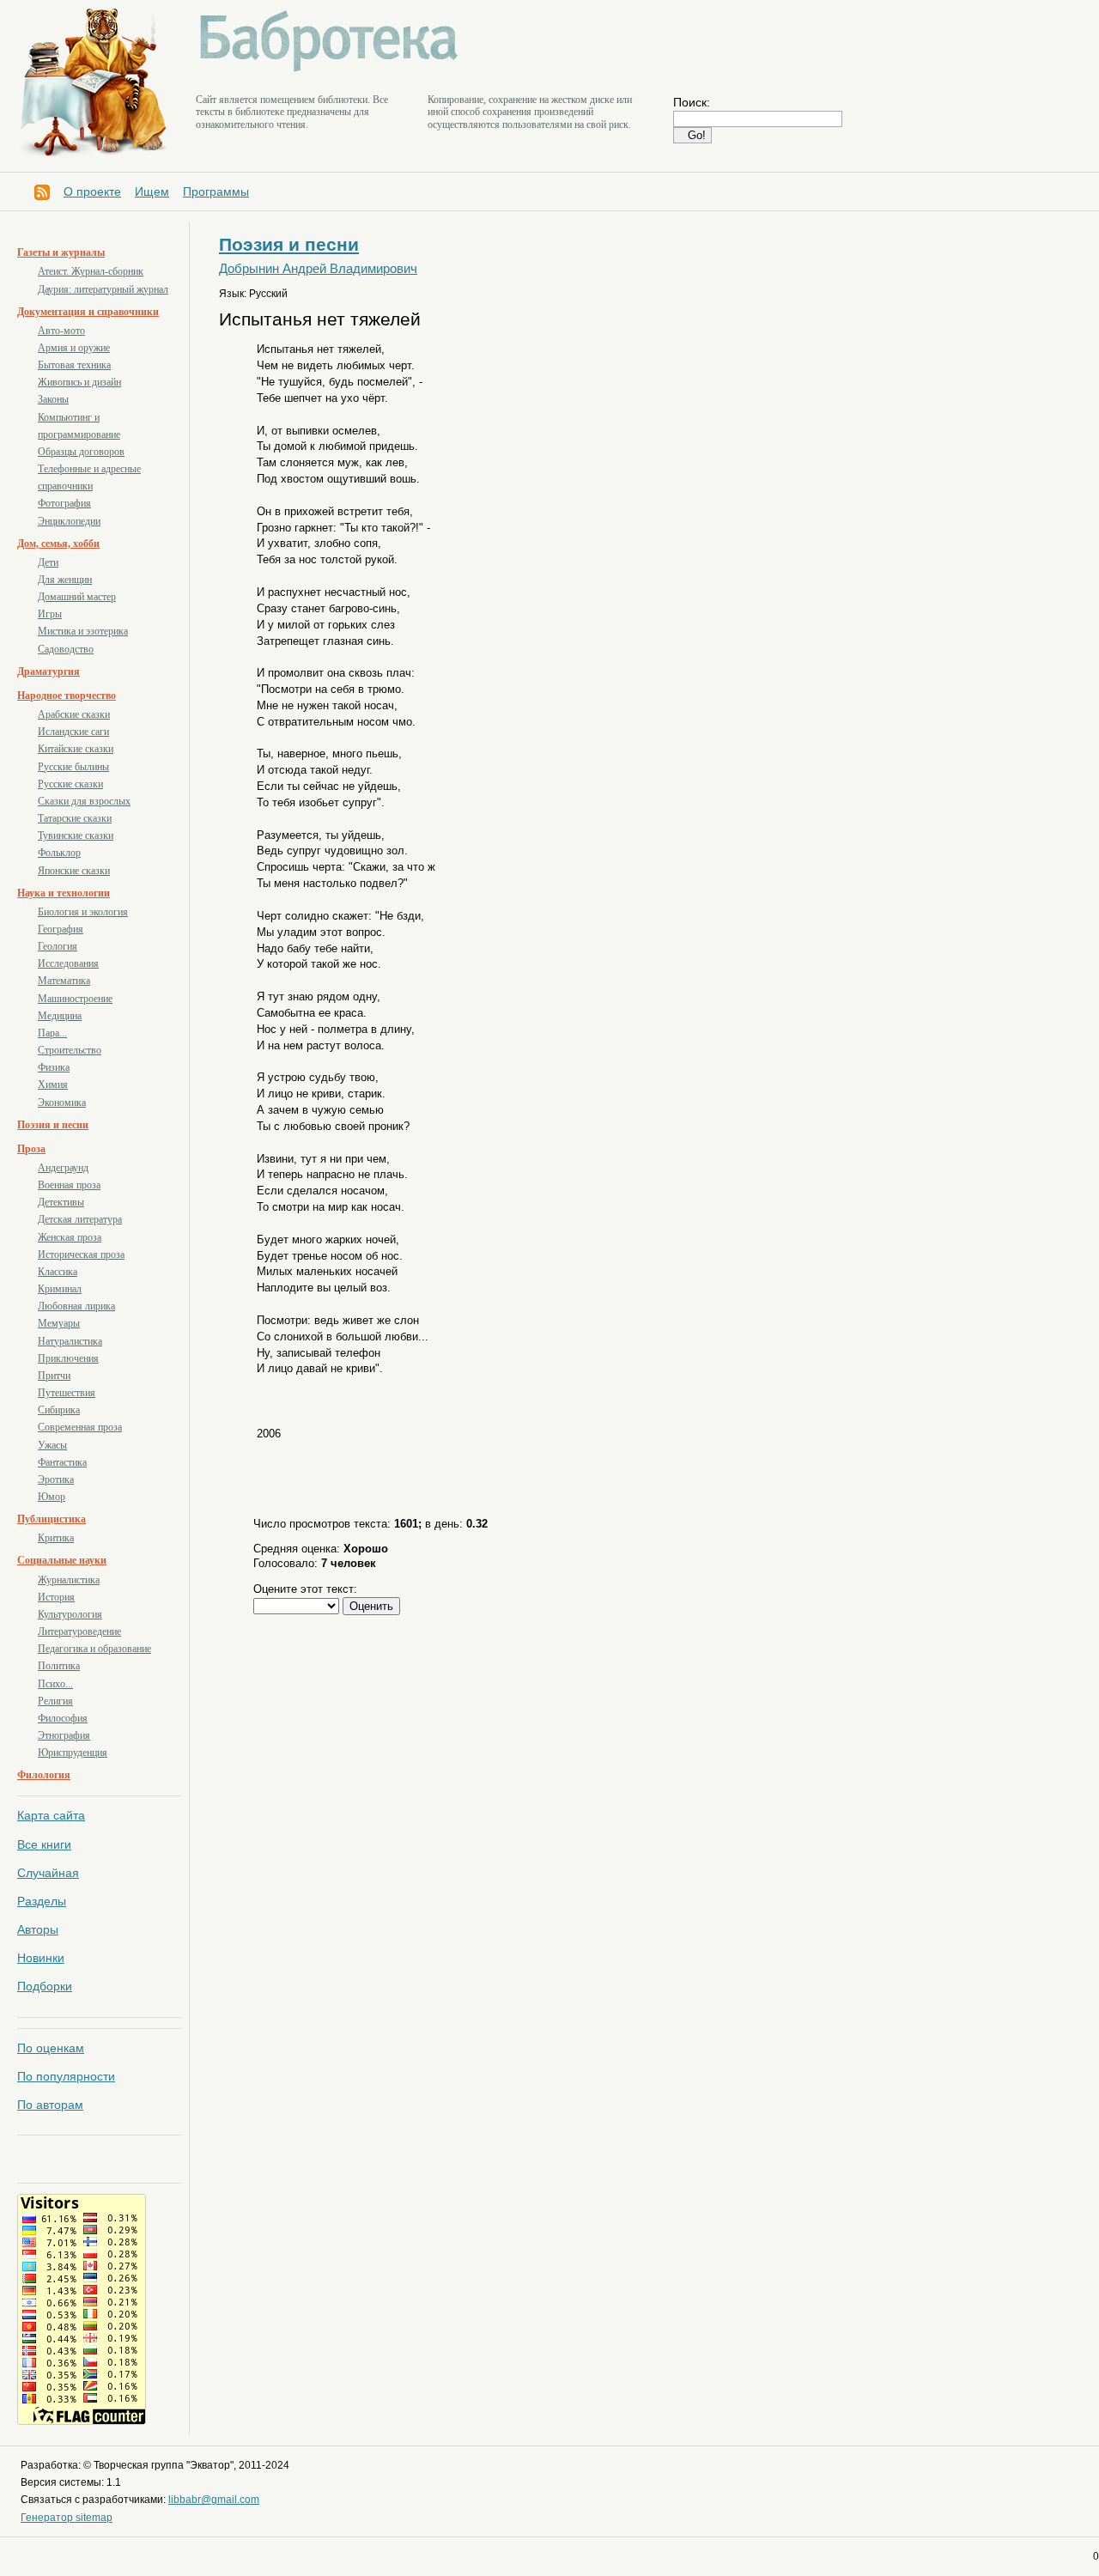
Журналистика (69, 1580)
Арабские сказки (74, 714)
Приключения (68, 1358)
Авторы (38, 1929)
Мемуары (59, 1323)
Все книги (44, 1844)
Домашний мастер (77, 597)
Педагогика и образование (94, 1649)
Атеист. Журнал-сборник (91, 271)
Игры (50, 614)
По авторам (50, 2105)
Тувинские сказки (76, 835)
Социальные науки (62, 1560)
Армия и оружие (74, 348)
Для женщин (65, 580)
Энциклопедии (69, 521)
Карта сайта (51, 1815)
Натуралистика (70, 1341)
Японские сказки (74, 871)
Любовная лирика (76, 1306)
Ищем (152, 191)
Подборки (45, 1986)
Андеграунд (63, 1168)
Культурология (70, 1614)
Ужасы (52, 1445)
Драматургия (49, 671)
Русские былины (73, 767)
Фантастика (62, 1462)
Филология (44, 1775)
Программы (216, 191)
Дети (48, 562)
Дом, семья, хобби (58, 544)
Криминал (60, 1289)
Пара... (52, 1033)
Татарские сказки (75, 818)
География (61, 929)
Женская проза (70, 1237)
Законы (53, 399)
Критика (56, 1538)
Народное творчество (67, 696)
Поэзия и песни (53, 1125)
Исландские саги (73, 732)
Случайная (48, 1873)
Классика (58, 1272)
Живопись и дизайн (79, 382)
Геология (58, 946)
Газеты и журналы (61, 252)
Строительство (70, 1050)
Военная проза (69, 1185)
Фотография (64, 503)
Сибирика (59, 1410)
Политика (59, 1666)
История (56, 1597)
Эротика (56, 1479)
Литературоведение (79, 1631)
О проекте (92, 191)
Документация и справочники (88, 312)
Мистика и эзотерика (83, 631)
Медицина (60, 1016)
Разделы (42, 1901)
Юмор (52, 1497)
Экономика (62, 1103)
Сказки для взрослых (84, 801)
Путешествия (67, 1393)
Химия (53, 1084)
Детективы (61, 1202)
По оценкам (51, 2048)
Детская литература (80, 1219)
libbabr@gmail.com (214, 2500)
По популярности (66, 2076)
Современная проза (80, 1427)
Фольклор (59, 853)
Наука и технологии (64, 893)
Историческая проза (81, 1255)
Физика (54, 1067)
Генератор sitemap (67, 2518)
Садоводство (66, 649)
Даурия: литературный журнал (103, 289)
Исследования (68, 963)
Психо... (55, 1684)
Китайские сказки (76, 749)
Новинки (41, 1958)
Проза (31, 1149)
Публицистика (52, 1519)
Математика (64, 981)
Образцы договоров (81, 452)
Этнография (64, 1735)
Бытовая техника (74, 365)
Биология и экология (83, 912)
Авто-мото (61, 331)
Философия (63, 1718)
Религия (55, 1701)
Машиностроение (75, 999)
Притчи (54, 1376)
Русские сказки (70, 784)
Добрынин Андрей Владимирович (318, 269)
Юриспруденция (73, 1753)
